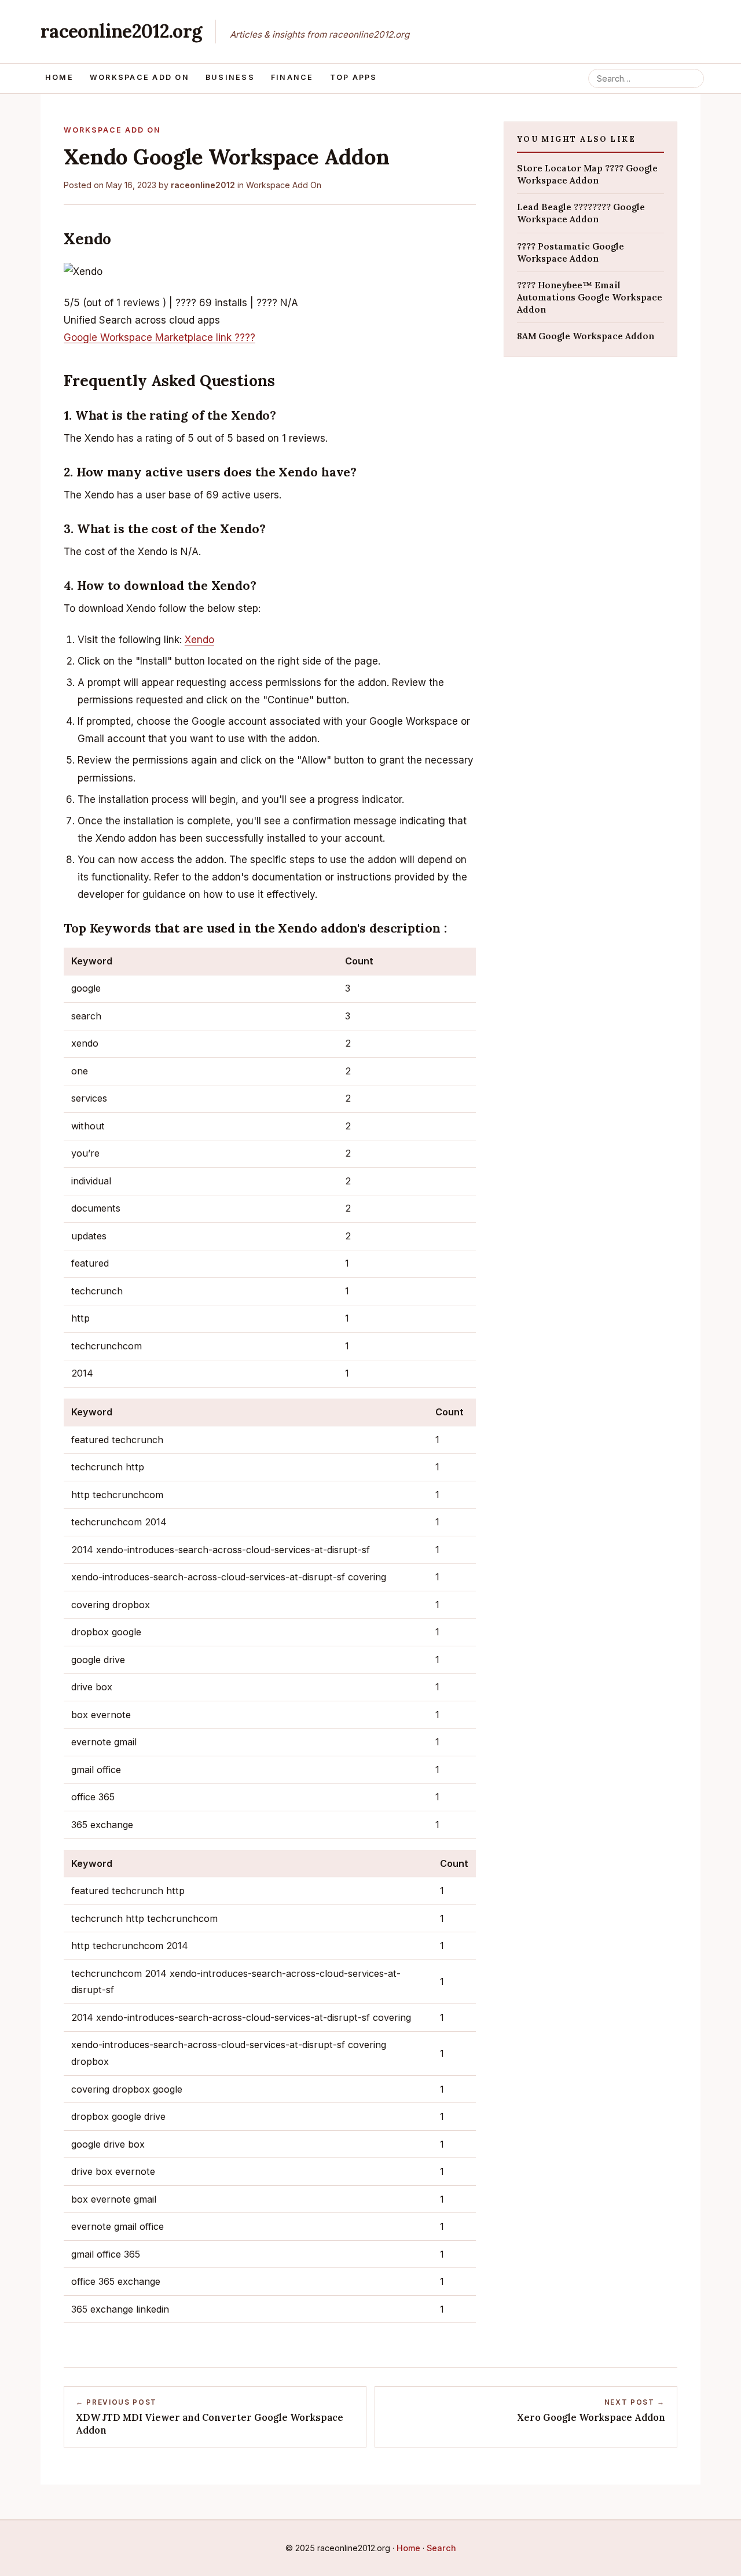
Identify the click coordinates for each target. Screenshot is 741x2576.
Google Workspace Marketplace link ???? (159, 337)
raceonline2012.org (121, 31)
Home (59, 77)
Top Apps (354, 77)
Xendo (199, 640)
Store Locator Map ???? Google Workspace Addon (587, 174)
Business (230, 77)
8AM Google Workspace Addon (586, 336)
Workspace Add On (140, 77)
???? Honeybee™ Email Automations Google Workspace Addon (590, 297)
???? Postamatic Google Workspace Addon (571, 252)
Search (441, 2548)
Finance (292, 77)
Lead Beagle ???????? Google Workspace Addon (581, 213)
